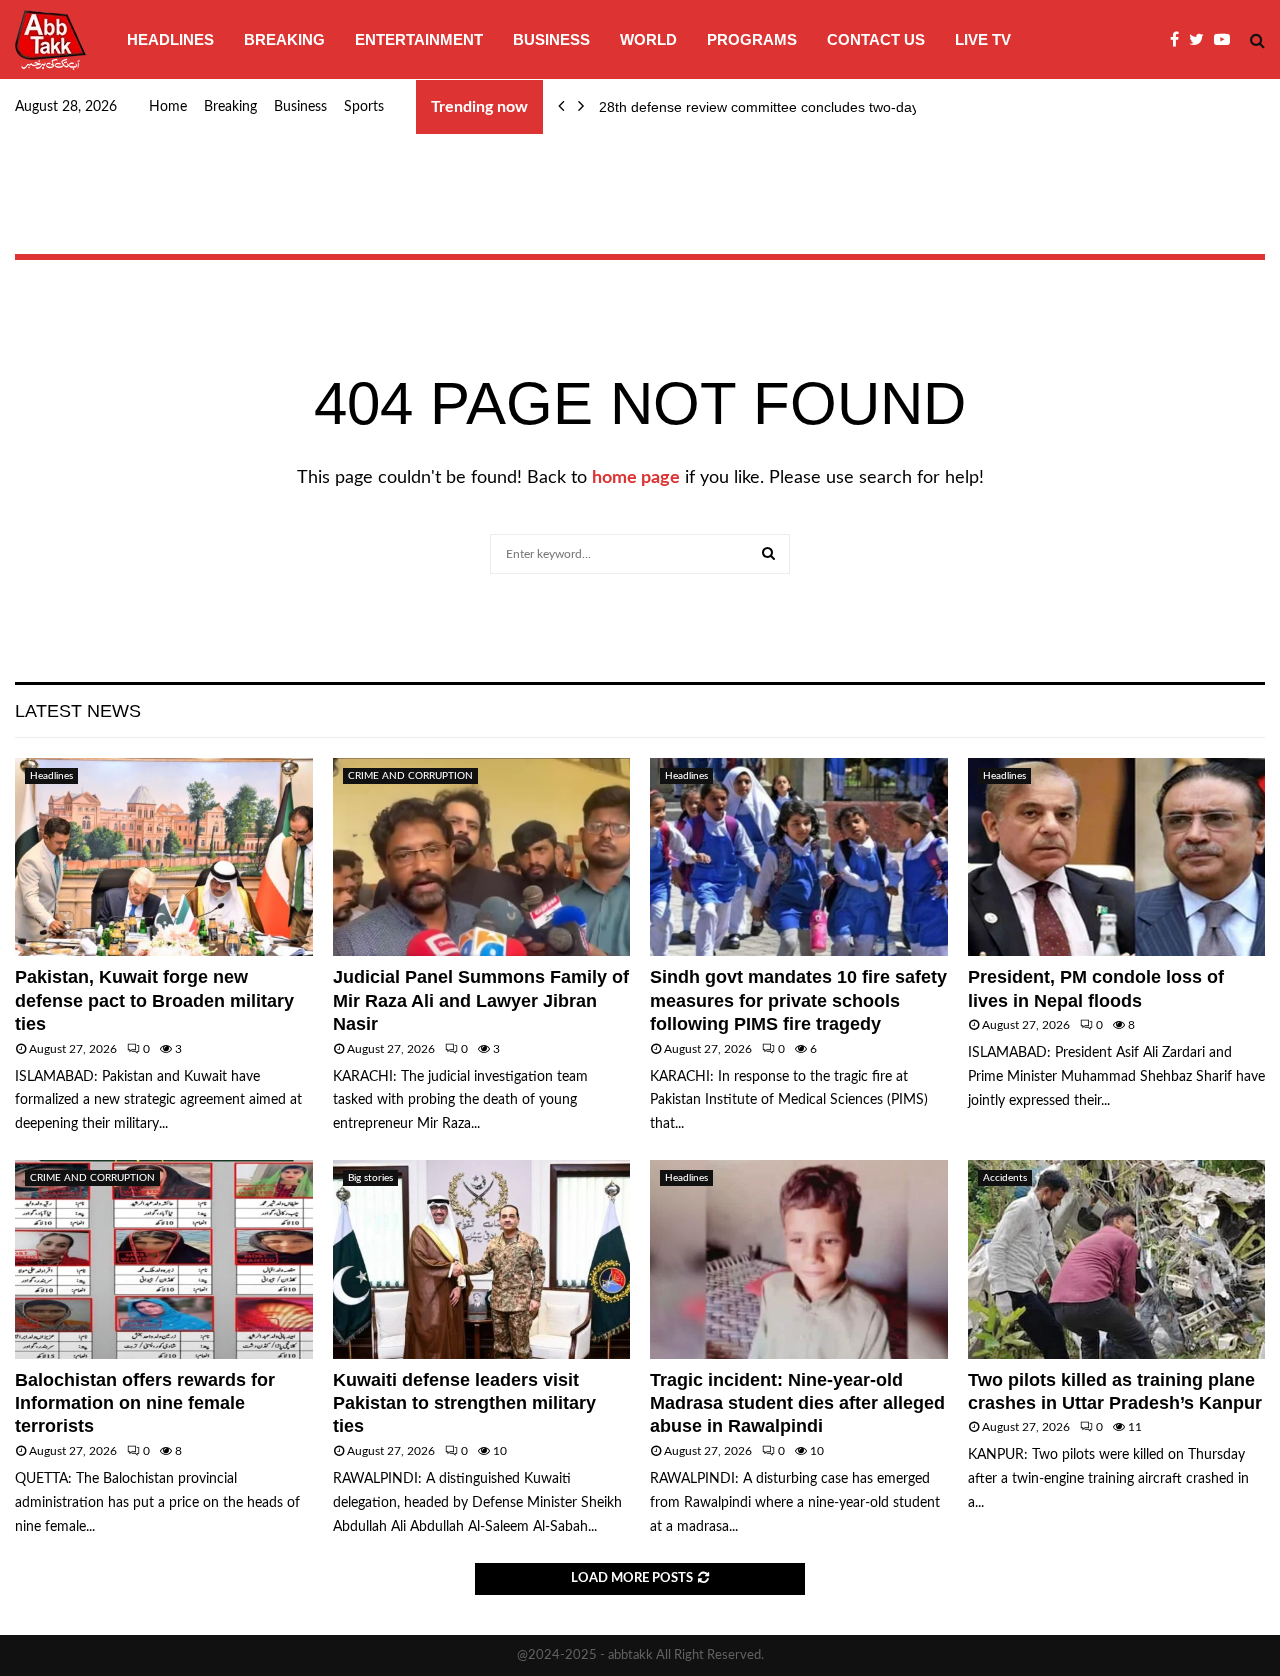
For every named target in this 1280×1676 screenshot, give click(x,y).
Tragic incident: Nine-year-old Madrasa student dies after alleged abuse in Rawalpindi (797, 1403)
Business (551, 39)
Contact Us (876, 39)
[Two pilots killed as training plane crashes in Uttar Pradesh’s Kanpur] (1117, 1259)
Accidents (1005, 1178)
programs (752, 39)
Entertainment (419, 39)
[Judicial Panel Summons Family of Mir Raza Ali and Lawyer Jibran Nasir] (482, 857)
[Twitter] (1201, 40)
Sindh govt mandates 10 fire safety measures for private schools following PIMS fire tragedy (798, 1000)
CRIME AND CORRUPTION (410, 776)
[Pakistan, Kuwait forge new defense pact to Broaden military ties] (164, 857)
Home (168, 107)
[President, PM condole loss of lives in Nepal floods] (1117, 857)
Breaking (284, 39)
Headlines (170, 39)
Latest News (78, 711)
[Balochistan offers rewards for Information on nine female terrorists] (164, 1259)
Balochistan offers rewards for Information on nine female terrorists (145, 1403)
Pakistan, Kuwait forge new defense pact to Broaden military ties (154, 1000)
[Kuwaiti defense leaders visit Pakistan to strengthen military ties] (482, 1259)
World (648, 39)
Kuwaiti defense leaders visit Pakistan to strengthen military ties (464, 1403)
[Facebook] (1179, 40)
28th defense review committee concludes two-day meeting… (793, 107)
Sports (364, 107)
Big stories (370, 1178)
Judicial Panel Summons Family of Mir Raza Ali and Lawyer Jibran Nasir (481, 1000)
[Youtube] (1227, 40)
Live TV (983, 39)
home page (636, 478)
